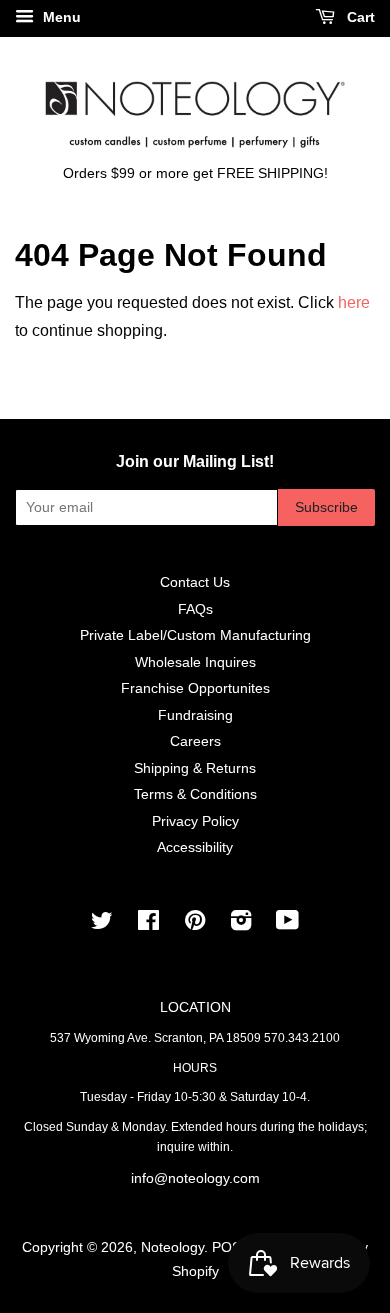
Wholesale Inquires (195, 662)
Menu (60, 17)
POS (226, 1247)
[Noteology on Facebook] (148, 924)
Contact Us (195, 582)
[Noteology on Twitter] (102, 924)
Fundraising (195, 715)
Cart (359, 17)
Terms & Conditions (195, 794)
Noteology (172, 1247)
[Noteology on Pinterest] (195, 924)
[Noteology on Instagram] (241, 924)
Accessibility (195, 847)
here (354, 302)
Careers (195, 741)
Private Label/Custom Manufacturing (195, 635)
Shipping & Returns (195, 768)
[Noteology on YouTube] (287, 924)
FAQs (195, 609)
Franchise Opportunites (195, 688)
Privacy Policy (195, 821)
